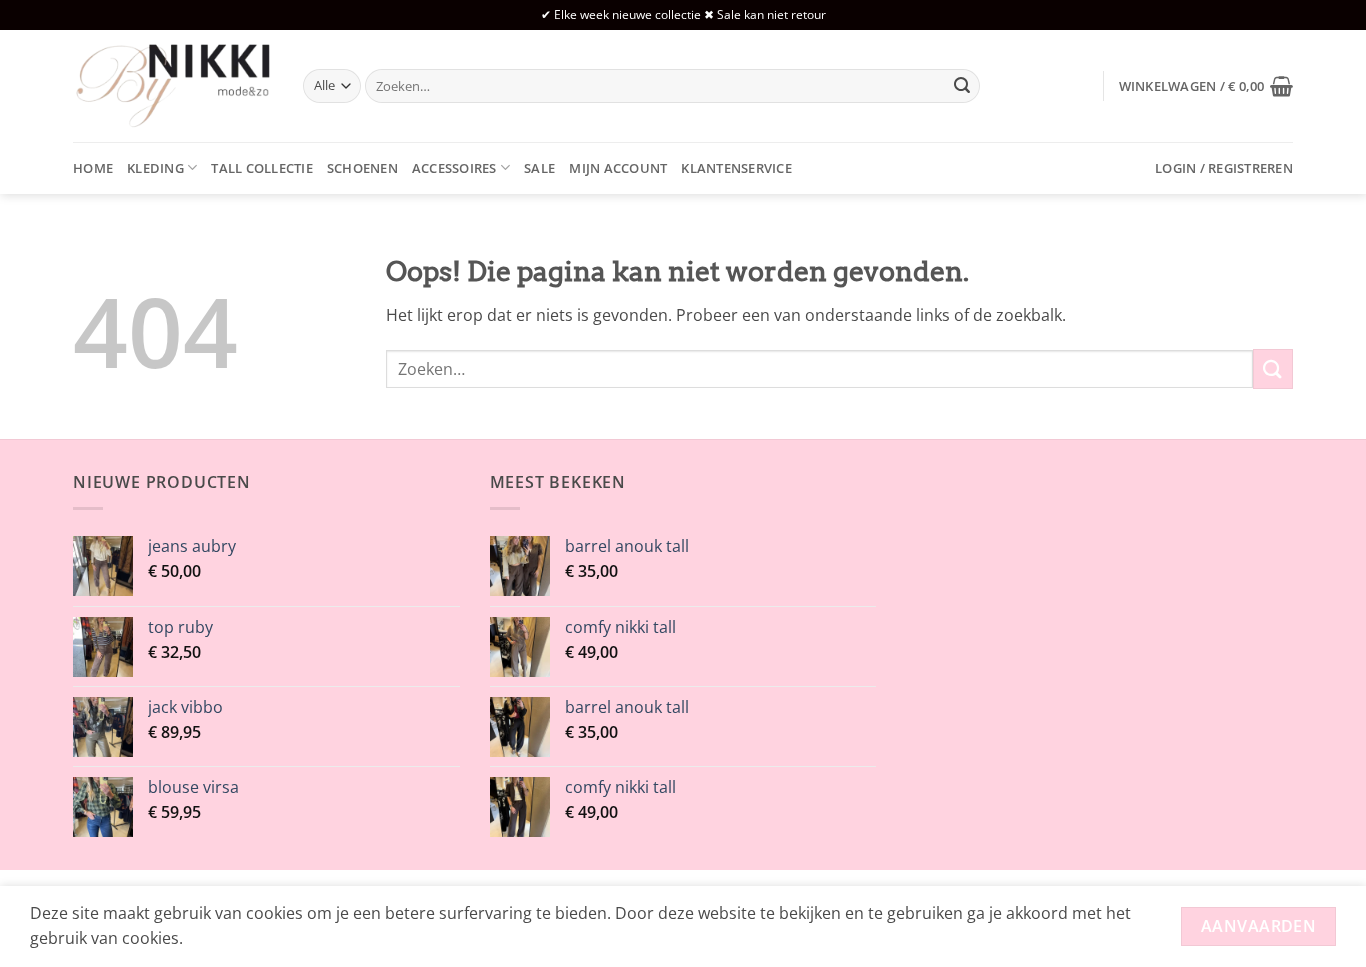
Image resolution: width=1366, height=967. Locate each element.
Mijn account (618, 168)
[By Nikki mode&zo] (173, 85)
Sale (539, 168)
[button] (1206, 86)
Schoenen (362, 168)
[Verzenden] (962, 86)
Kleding (155, 168)
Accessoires (454, 168)
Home (93, 168)
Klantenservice (736, 168)
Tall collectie (262, 168)
